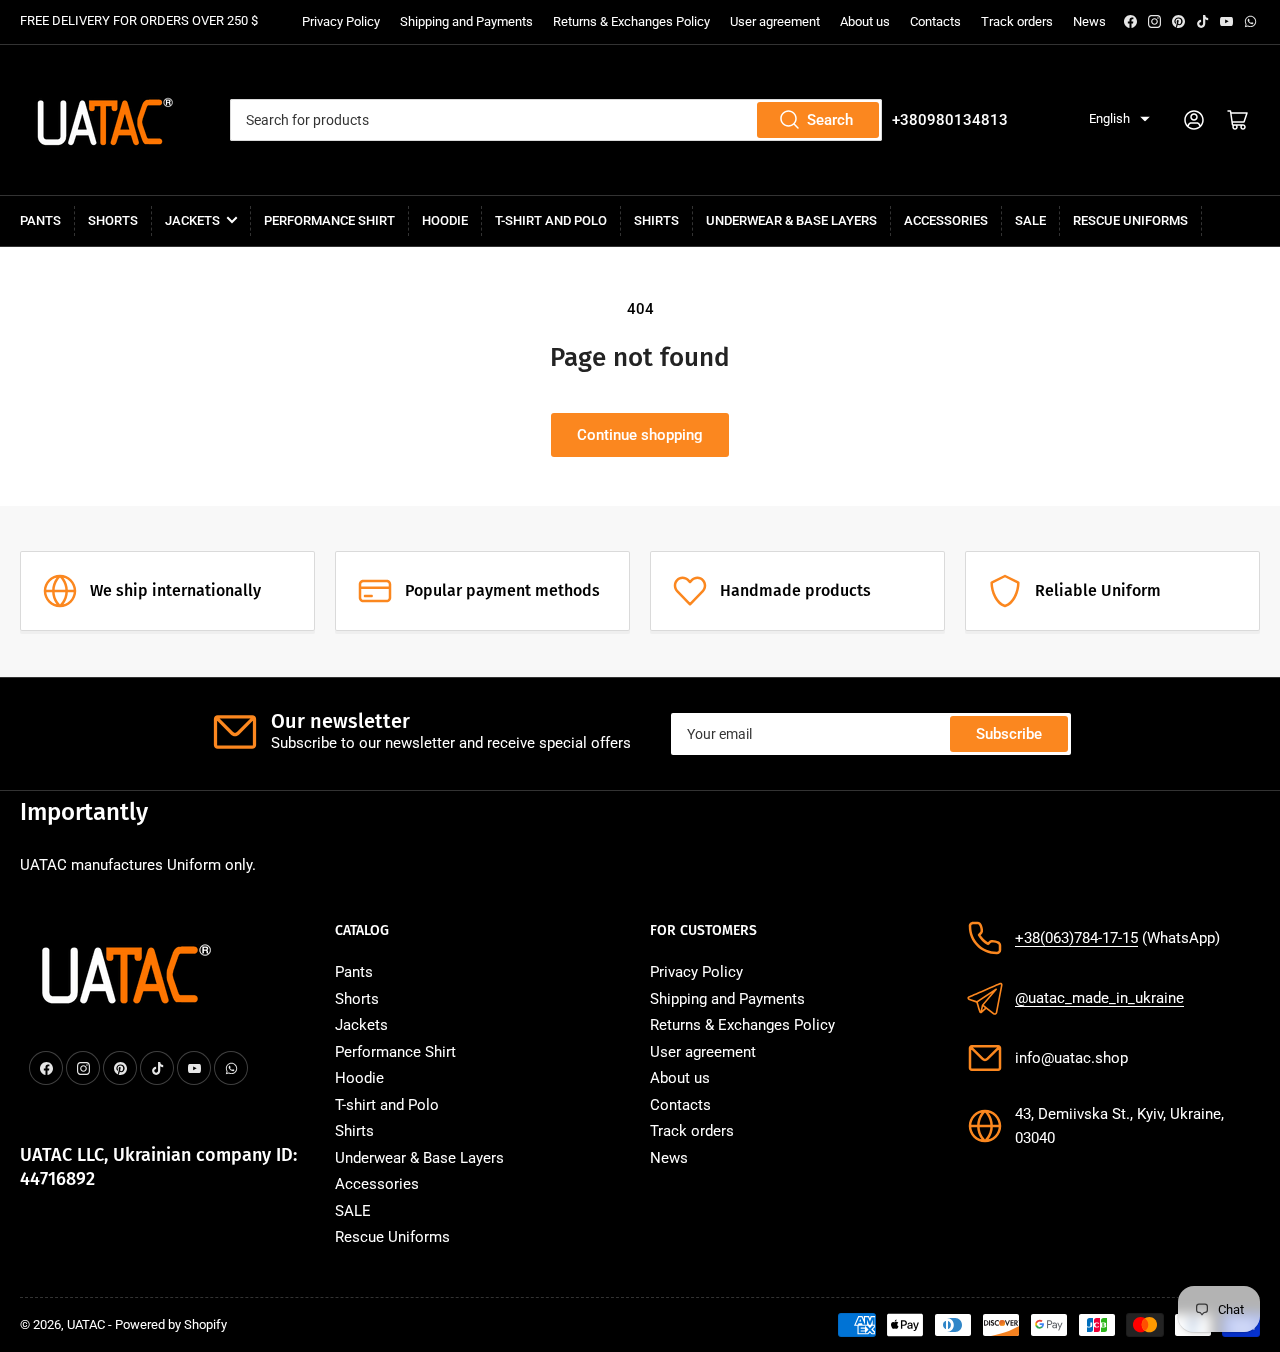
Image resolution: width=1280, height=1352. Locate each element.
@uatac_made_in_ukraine (1099, 998)
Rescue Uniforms (1130, 220)
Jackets (192, 220)
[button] (1119, 119)
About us (865, 21)
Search (830, 120)
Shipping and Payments (466, 21)
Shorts (113, 220)
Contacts (935, 21)
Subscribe (1009, 734)
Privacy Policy (341, 21)
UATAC (86, 1324)
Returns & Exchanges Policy (631, 21)
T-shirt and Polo (551, 220)
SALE (1030, 220)
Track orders (1017, 21)
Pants (40, 220)
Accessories (946, 220)
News (1089, 21)
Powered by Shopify (171, 1324)
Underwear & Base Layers (791, 220)
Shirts (656, 220)
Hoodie (445, 220)
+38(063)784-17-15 (1076, 938)
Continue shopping (640, 435)
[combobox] (555, 120)
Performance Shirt (329, 220)
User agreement (775, 21)
